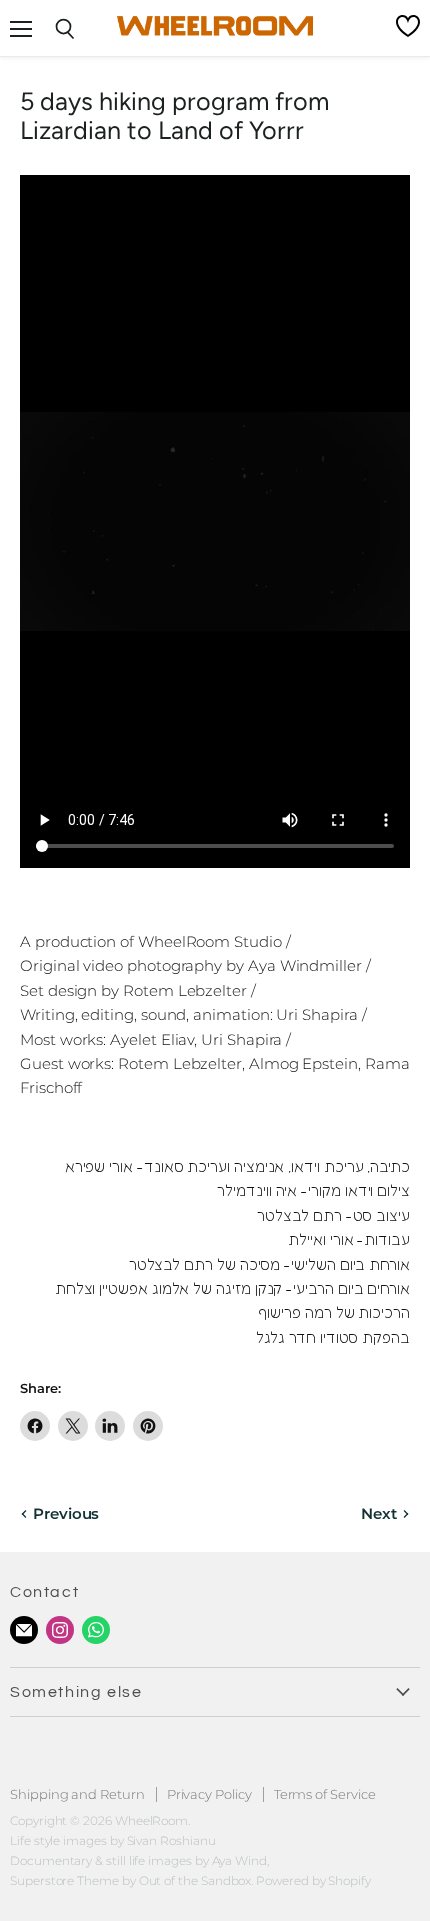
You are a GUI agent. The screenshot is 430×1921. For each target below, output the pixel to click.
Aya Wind (239, 1860)
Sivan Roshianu (171, 1840)
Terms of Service (325, 1794)
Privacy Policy (209, 1794)
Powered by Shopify (313, 1880)
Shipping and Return (77, 1794)
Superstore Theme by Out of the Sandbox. (131, 1880)
